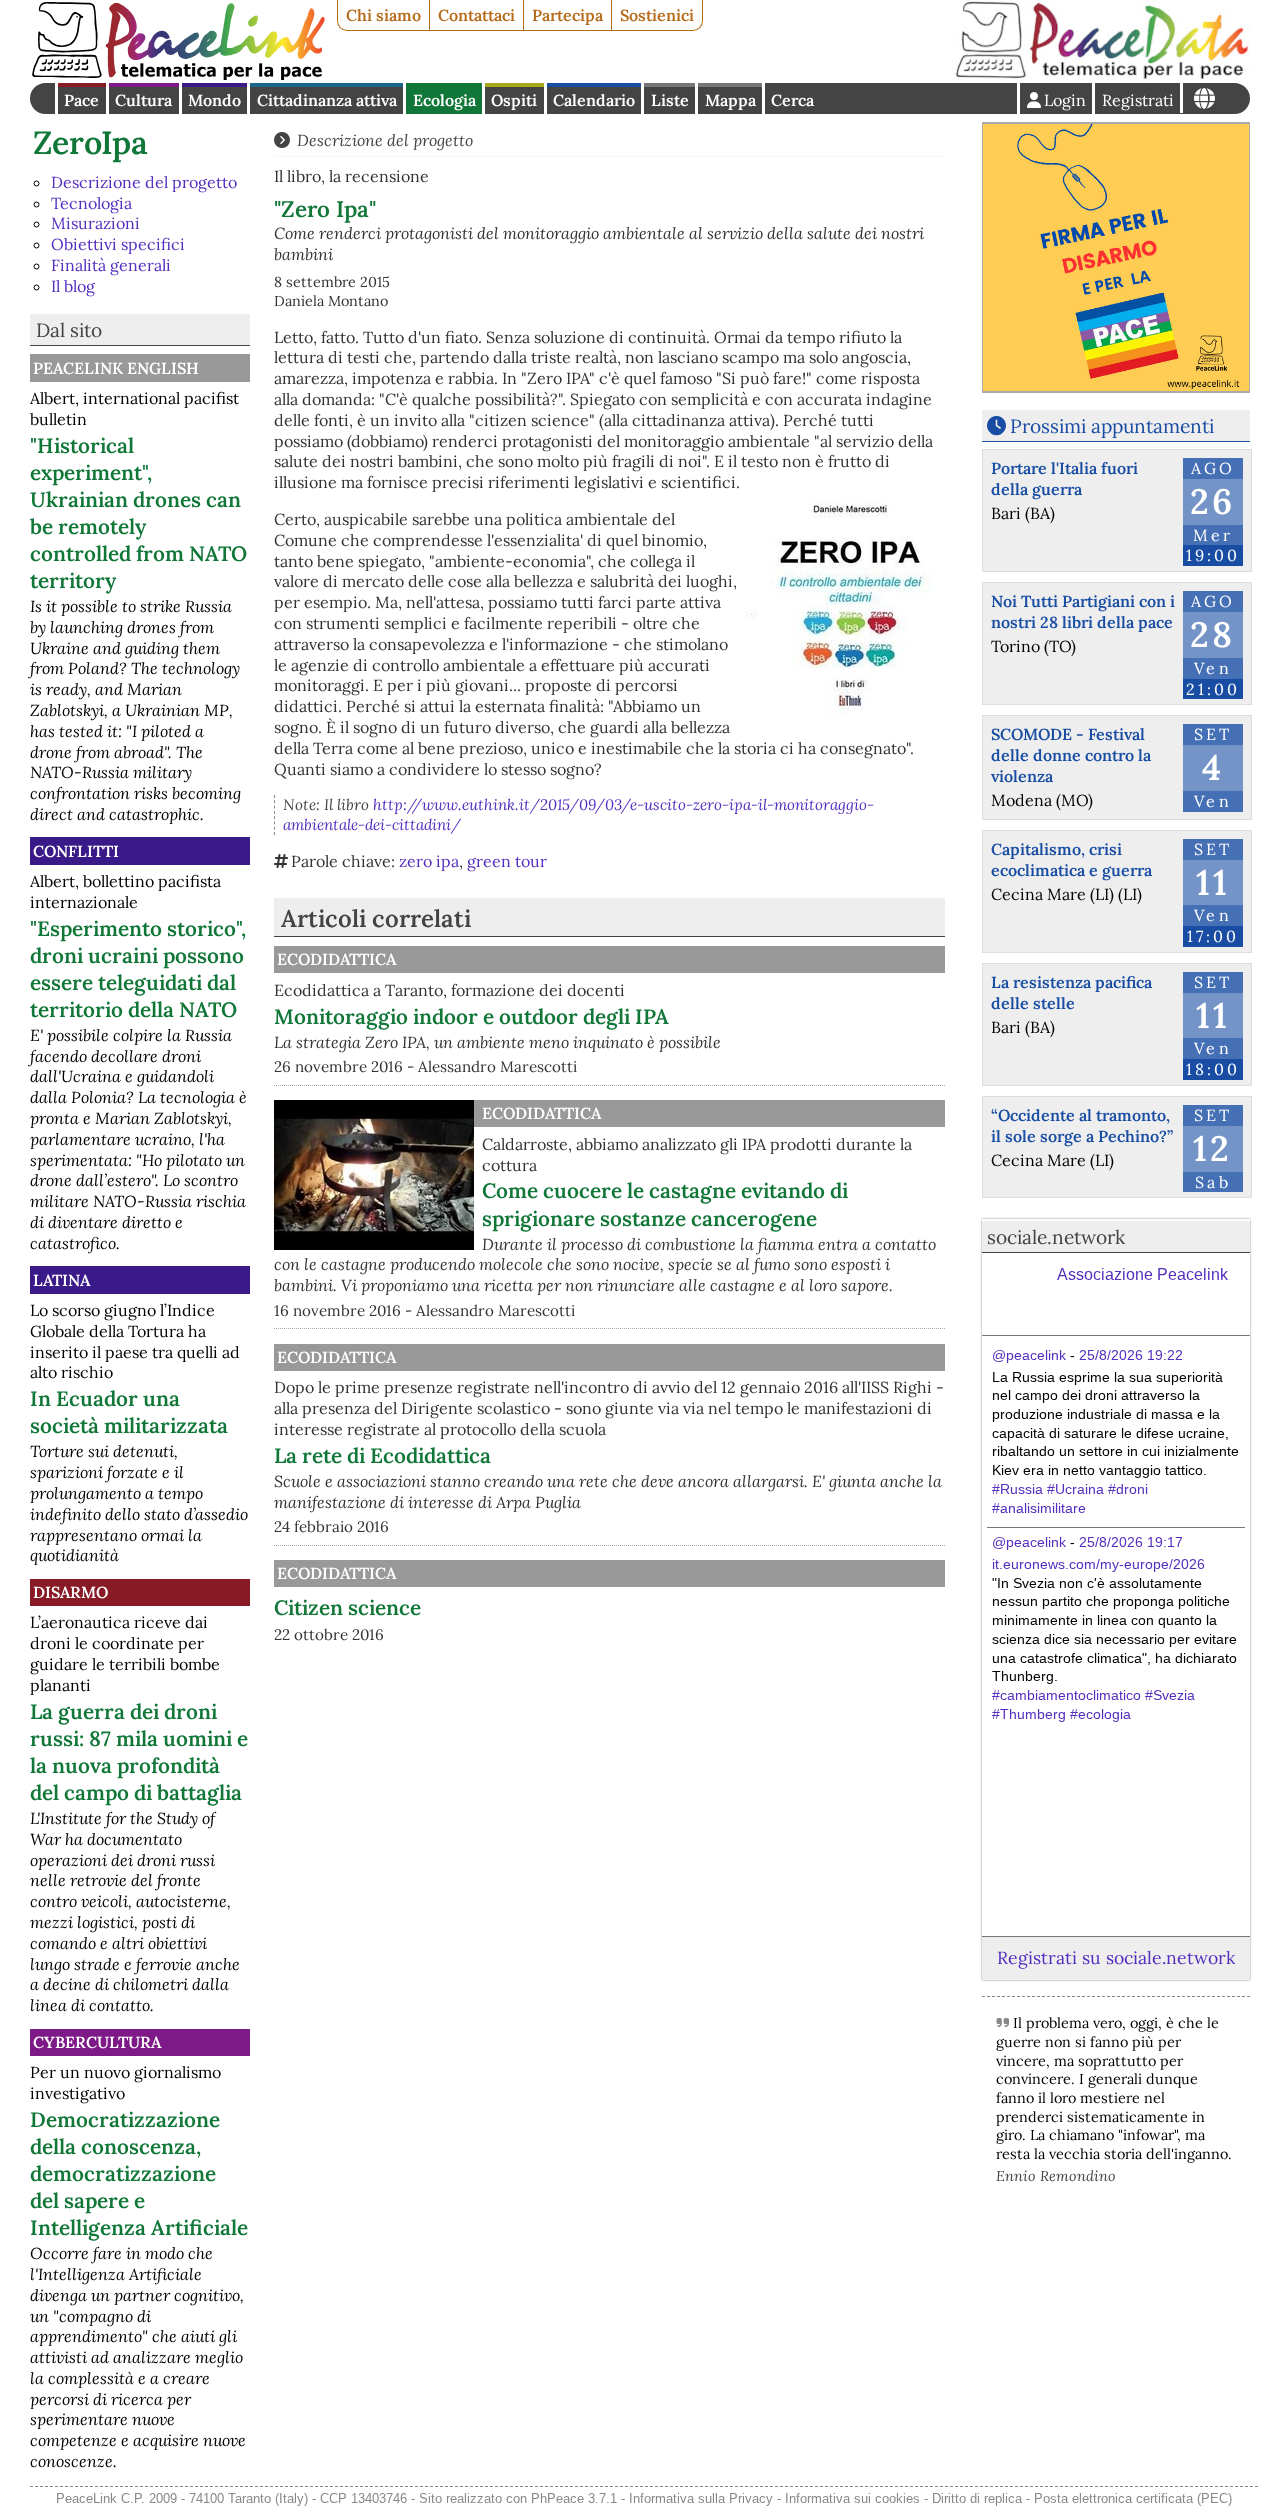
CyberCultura (97, 2042)
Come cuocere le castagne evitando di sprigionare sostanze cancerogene (665, 1204)
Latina (61, 1280)
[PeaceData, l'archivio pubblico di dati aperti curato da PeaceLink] (1102, 74)
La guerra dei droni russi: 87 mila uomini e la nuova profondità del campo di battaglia (139, 1752)
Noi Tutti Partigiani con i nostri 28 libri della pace (1083, 611)
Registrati (1138, 100)
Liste (670, 100)
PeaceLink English (116, 368)
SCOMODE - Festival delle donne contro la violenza (1071, 755)
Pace (81, 100)
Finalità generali (111, 265)
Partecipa (567, 15)
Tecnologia (91, 203)
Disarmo (70, 1592)
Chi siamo (383, 15)
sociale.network (1056, 1237)
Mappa (730, 100)
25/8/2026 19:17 (1131, 1542)
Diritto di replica (977, 2498)
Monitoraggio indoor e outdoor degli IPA (471, 1016)
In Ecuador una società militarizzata (129, 1412)
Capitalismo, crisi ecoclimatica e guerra (1071, 859)
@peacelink (1029, 1355)
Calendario (594, 100)
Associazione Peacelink (1142, 1274)
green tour (507, 861)
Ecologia (444, 100)
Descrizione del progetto (144, 182)
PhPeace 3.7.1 (574, 2498)
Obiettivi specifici (118, 244)
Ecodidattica (336, 959)
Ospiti (514, 100)
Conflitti (76, 851)
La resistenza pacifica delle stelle (1071, 992)
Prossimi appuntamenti (1112, 426)
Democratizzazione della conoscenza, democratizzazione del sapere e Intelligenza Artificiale (139, 2173)
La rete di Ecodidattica (382, 1455)
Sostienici (657, 15)
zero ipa (429, 861)
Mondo (214, 100)
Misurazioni (95, 223)
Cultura (143, 100)
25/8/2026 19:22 (1131, 1355)
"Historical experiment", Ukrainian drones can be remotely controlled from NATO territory (138, 513)
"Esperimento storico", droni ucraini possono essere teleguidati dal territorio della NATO (138, 969)
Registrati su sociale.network (1116, 1957)
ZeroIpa (90, 142)
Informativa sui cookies (852, 2498)
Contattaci (476, 15)
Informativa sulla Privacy (701, 2498)
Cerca (792, 100)
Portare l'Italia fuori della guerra (1064, 478)
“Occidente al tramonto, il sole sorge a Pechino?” (1082, 1125)
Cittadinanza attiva (327, 100)
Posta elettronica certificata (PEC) (1133, 2498)
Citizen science (347, 1607)
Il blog (73, 286)
